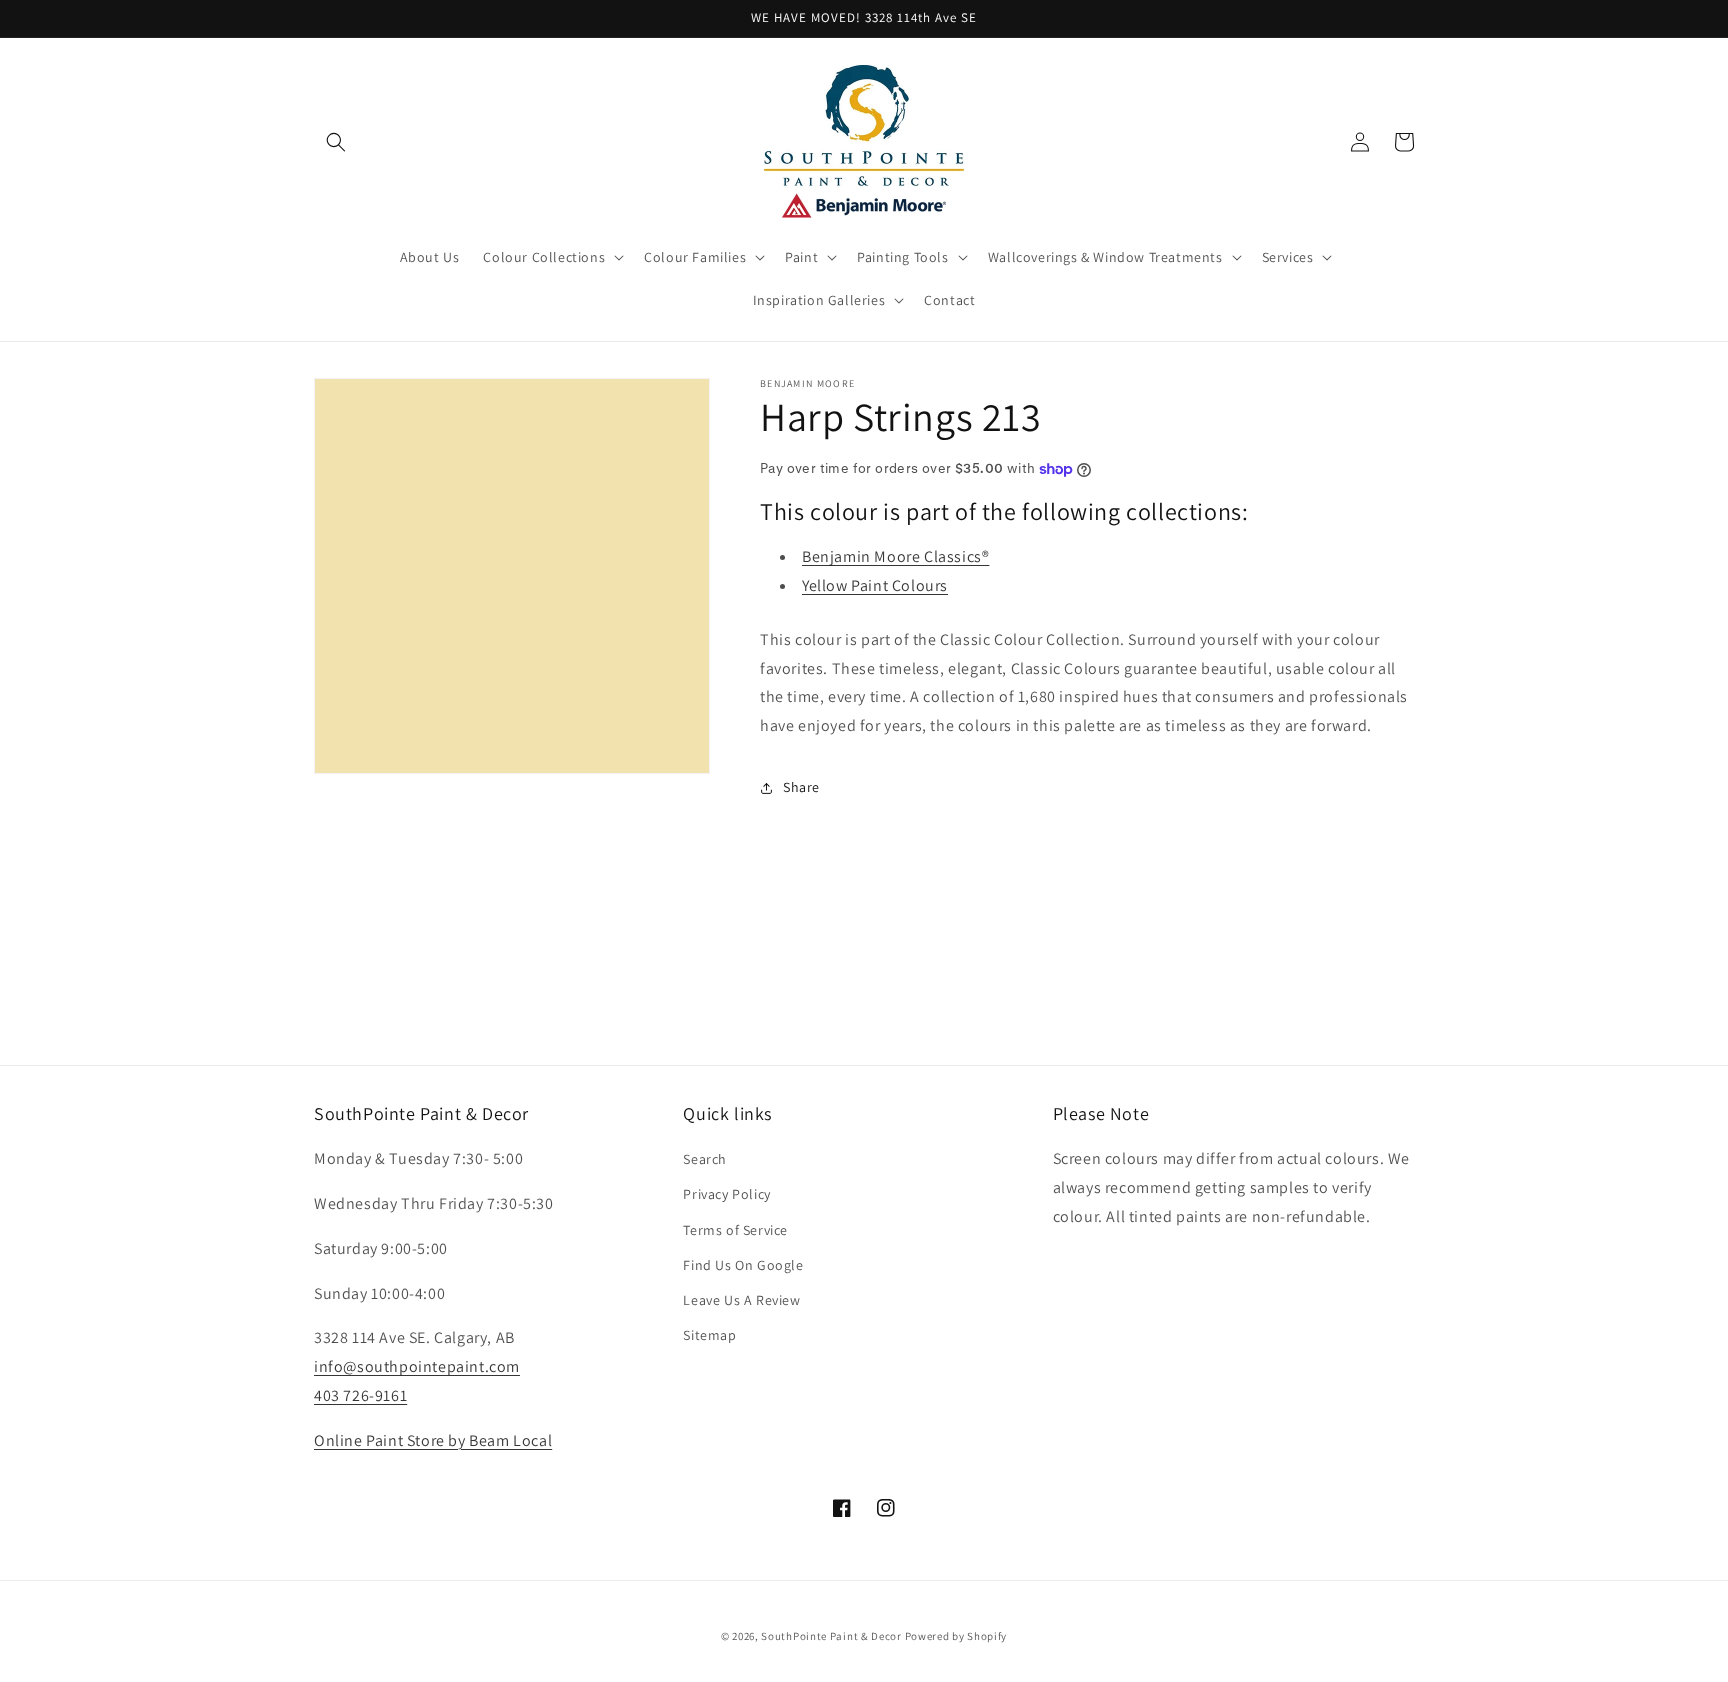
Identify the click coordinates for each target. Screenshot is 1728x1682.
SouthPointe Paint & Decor (831, 1636)
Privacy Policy (726, 1194)
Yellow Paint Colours (875, 585)
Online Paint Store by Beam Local (433, 1440)
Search (705, 1159)
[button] (336, 142)
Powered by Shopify (956, 1636)
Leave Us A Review (741, 1300)
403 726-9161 (360, 1395)
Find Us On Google (743, 1265)
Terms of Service (735, 1230)
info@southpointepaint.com (417, 1366)
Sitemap (709, 1335)
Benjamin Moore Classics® (895, 556)
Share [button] (801, 787)
